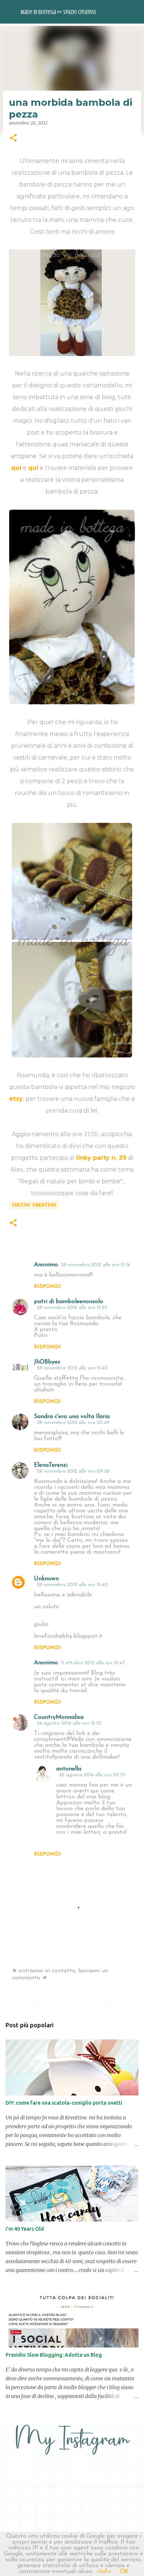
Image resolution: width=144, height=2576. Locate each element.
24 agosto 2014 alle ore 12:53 (69, 1723)
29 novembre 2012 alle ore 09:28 (73, 1471)
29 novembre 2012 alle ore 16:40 (73, 1585)
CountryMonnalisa (59, 1717)
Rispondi (47, 1287)
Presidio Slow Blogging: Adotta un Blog (54, 2355)
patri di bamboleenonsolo (68, 1302)
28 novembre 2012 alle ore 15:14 (95, 1265)
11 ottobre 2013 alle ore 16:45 (93, 1663)
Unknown (46, 1579)
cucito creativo (34, 1205)
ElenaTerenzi (51, 1465)
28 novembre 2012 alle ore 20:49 (73, 1423)
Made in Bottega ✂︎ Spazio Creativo (58, 12)
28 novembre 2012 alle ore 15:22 (72, 1308)
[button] (13, 138)
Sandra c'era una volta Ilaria (72, 1417)
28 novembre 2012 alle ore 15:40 (72, 1368)
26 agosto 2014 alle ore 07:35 (92, 1775)
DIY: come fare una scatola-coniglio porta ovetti (64, 2103)
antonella (69, 1769)
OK (124, 2572)
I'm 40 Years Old (25, 2229)
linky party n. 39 (101, 1158)
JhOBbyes (47, 1362)
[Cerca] (134, 12)
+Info (104, 2572)
